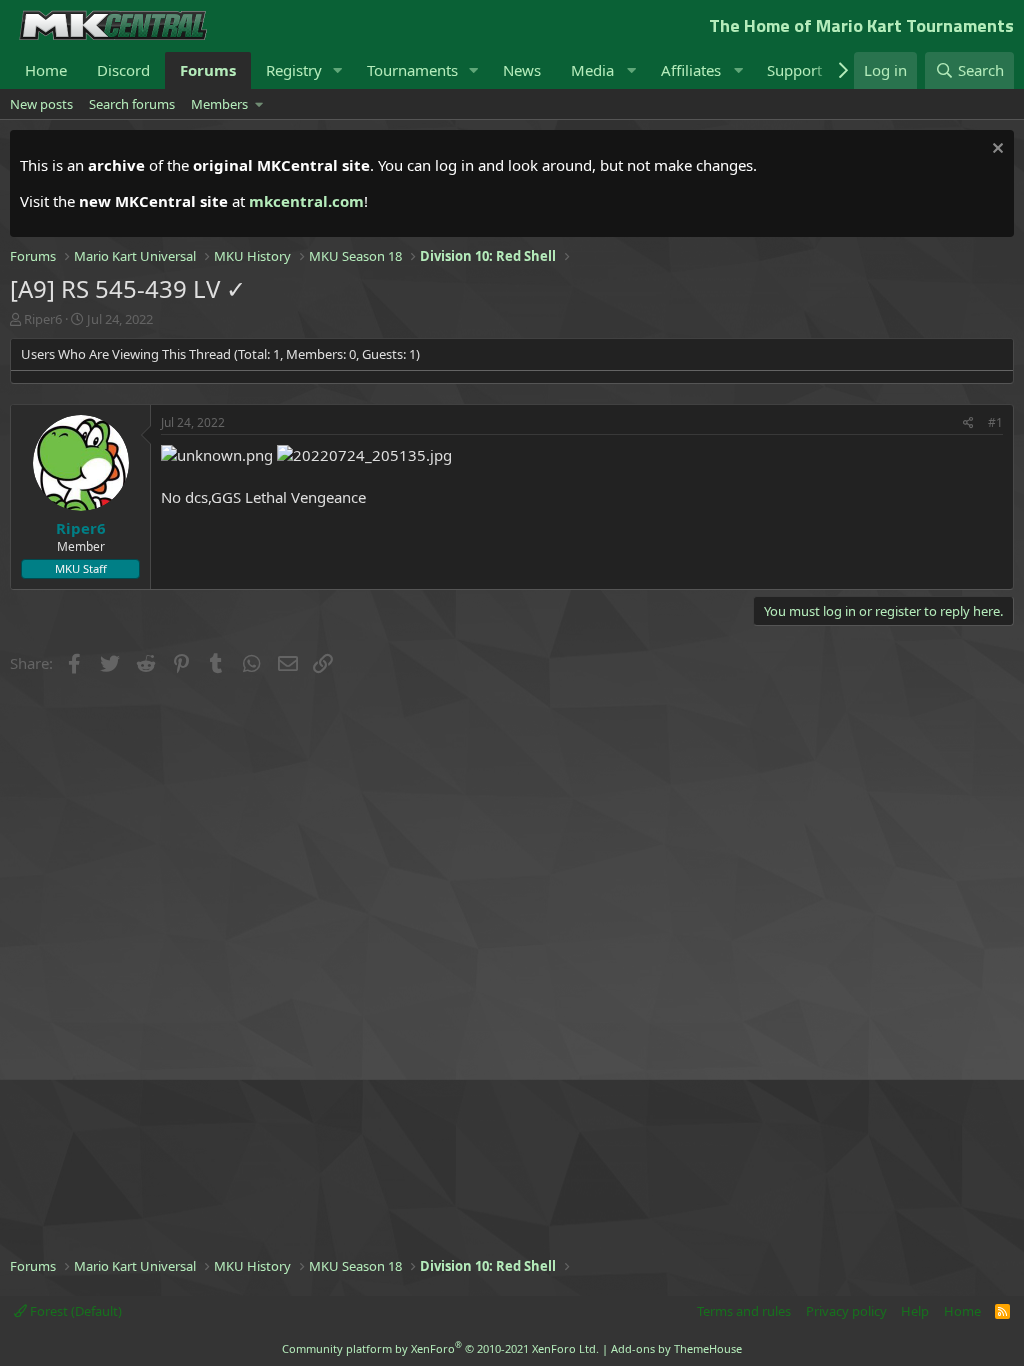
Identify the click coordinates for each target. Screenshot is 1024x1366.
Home (46, 70)
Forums (208, 70)
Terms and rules (744, 1311)
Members (219, 104)
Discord (123, 70)
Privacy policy (846, 1311)
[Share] (968, 423)
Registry (294, 70)
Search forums (132, 104)
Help (915, 1311)
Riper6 (43, 319)
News (522, 70)
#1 (995, 422)
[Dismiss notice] (995, 150)
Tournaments (412, 70)
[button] (338, 70)
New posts (41, 104)
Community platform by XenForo (440, 1348)
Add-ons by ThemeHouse (676, 1348)
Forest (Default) (74, 1311)
